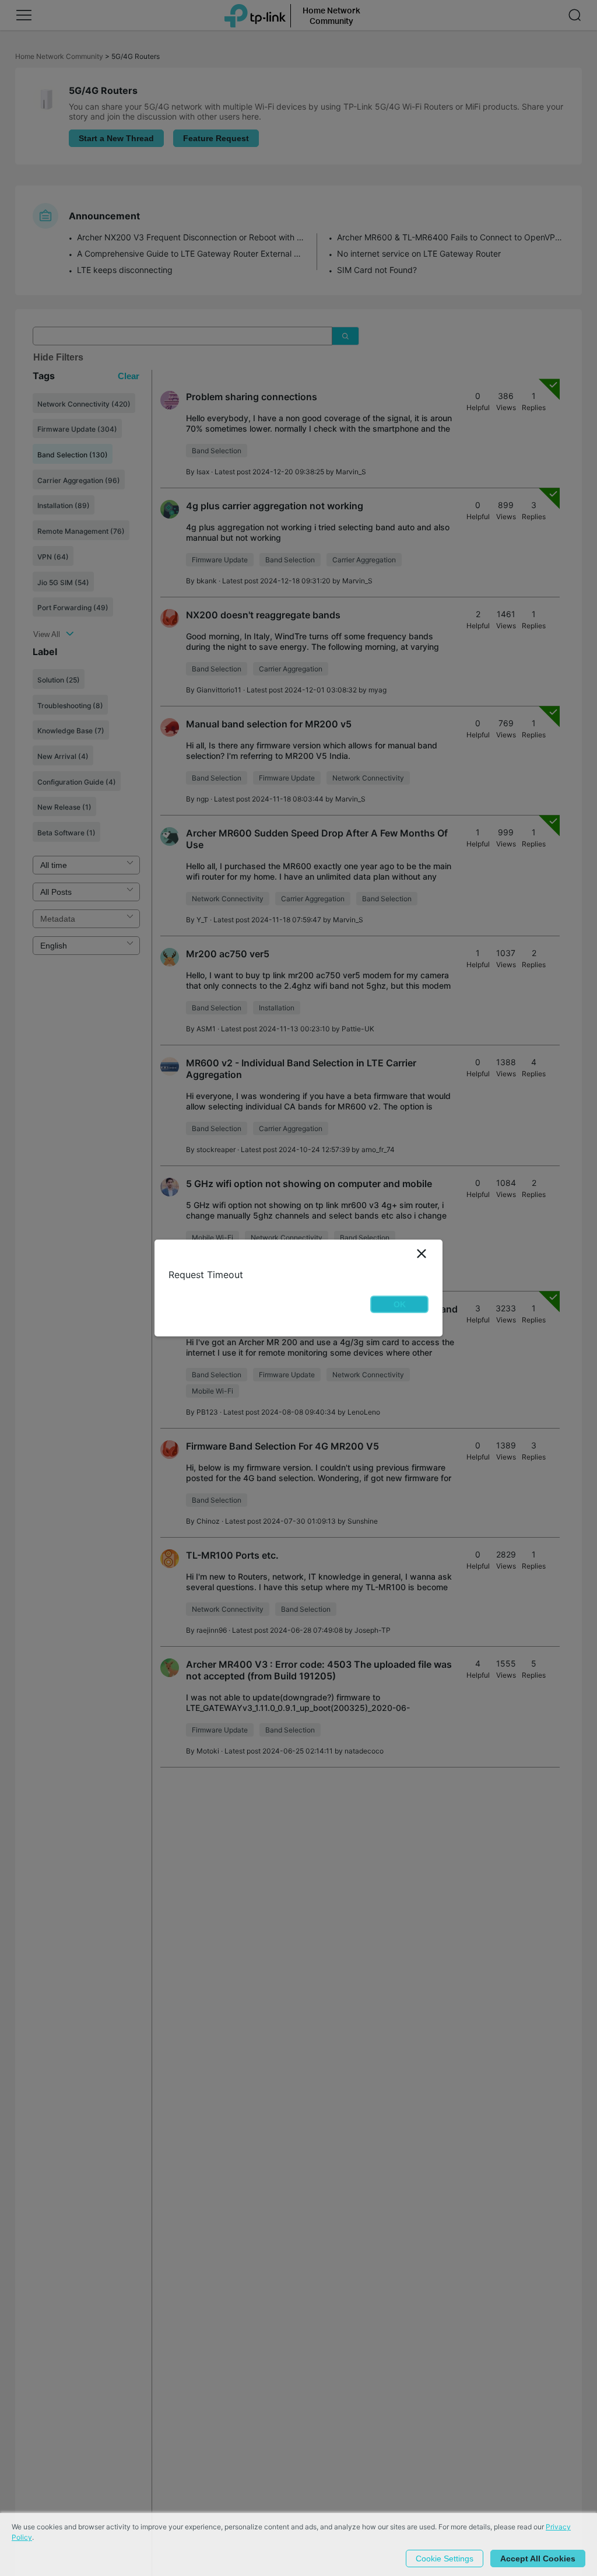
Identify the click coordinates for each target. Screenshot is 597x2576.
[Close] (422, 1254)
